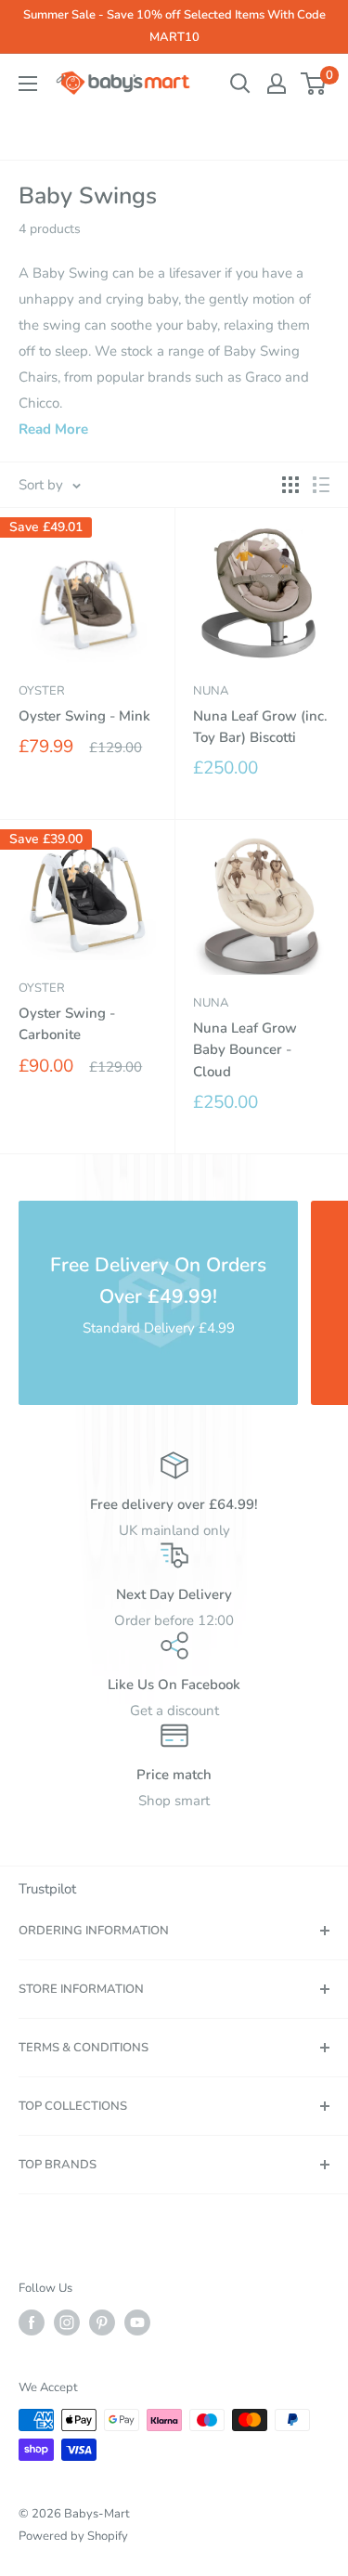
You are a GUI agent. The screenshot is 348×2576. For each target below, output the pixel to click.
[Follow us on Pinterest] (102, 2322)
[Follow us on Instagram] (67, 2322)
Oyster (42, 691)
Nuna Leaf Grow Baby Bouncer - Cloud (245, 1050)
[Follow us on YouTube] (137, 2322)
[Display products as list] (321, 485)
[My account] (277, 84)
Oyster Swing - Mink (84, 716)
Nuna (211, 691)
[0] (314, 84)
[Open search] (240, 84)
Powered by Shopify (73, 2536)
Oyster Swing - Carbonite (67, 1024)
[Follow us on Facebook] (32, 2322)
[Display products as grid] (290, 485)
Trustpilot (47, 1889)
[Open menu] (28, 84)
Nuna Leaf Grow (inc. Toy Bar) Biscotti (260, 727)
